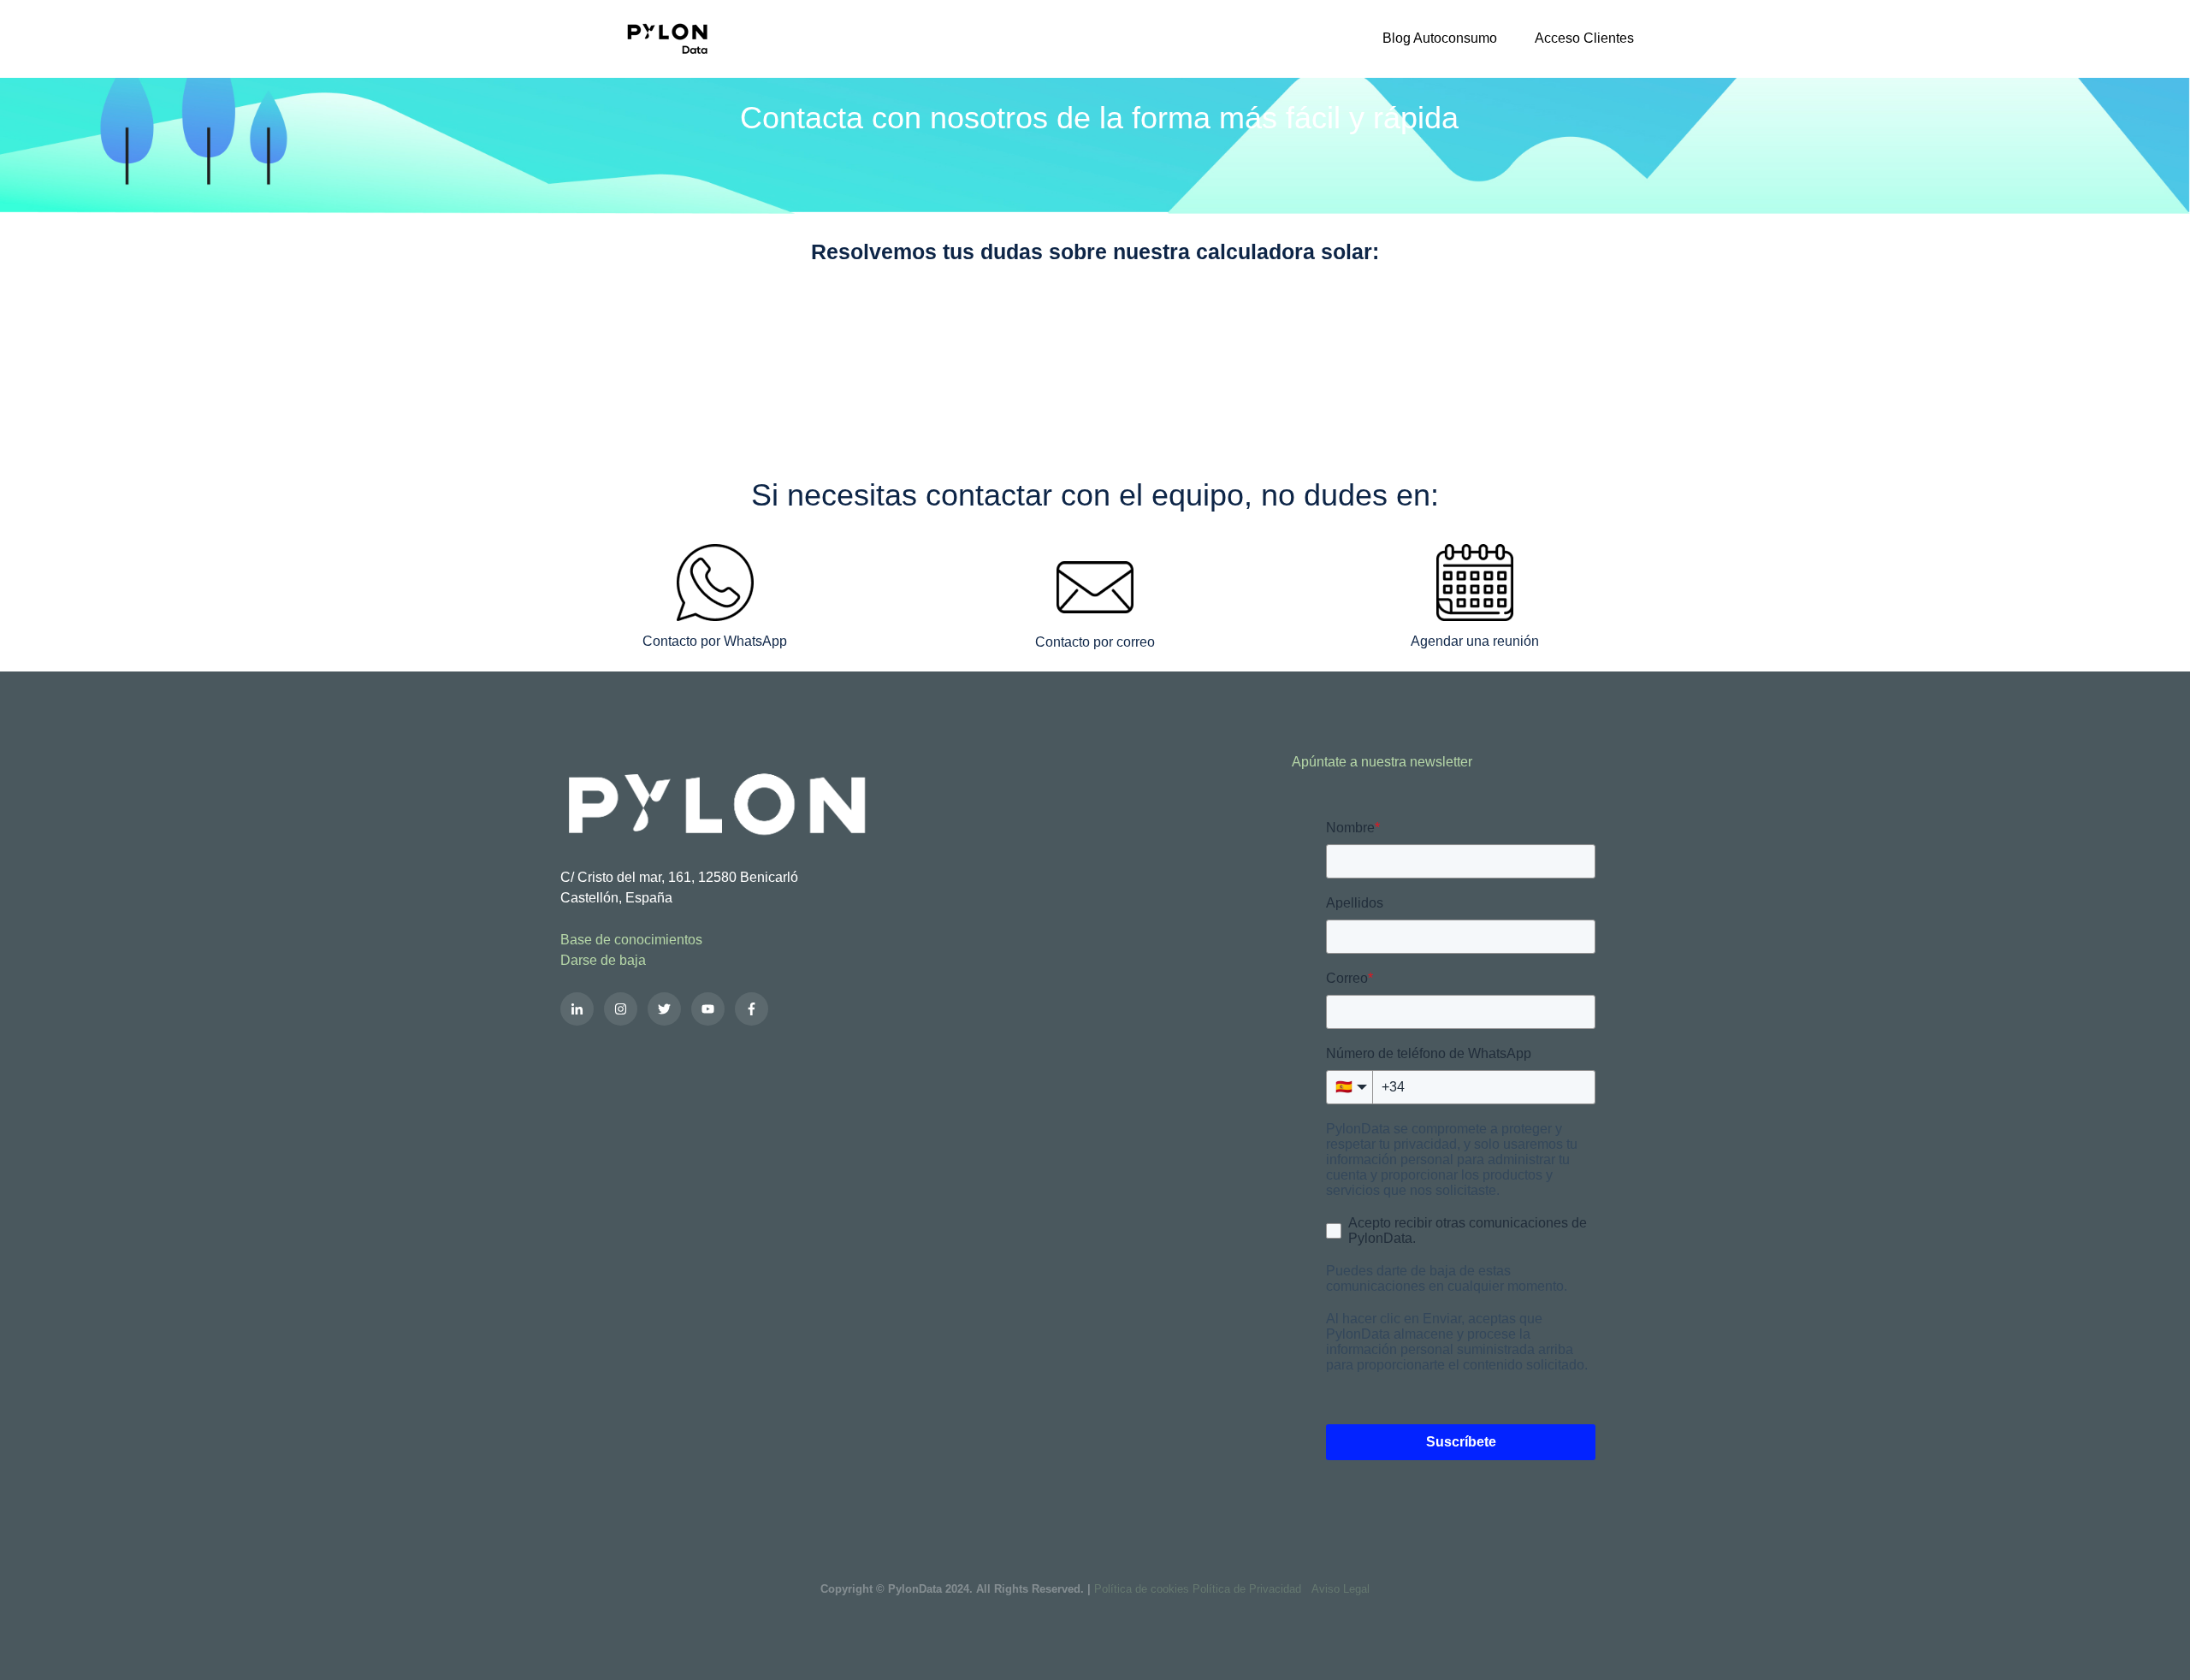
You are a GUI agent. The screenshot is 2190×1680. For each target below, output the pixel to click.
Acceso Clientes (1584, 38)
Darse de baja (603, 960)
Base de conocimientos (631, 940)
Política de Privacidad (1247, 1589)
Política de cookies (1142, 1589)
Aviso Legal (1341, 1589)
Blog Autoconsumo (1440, 38)
